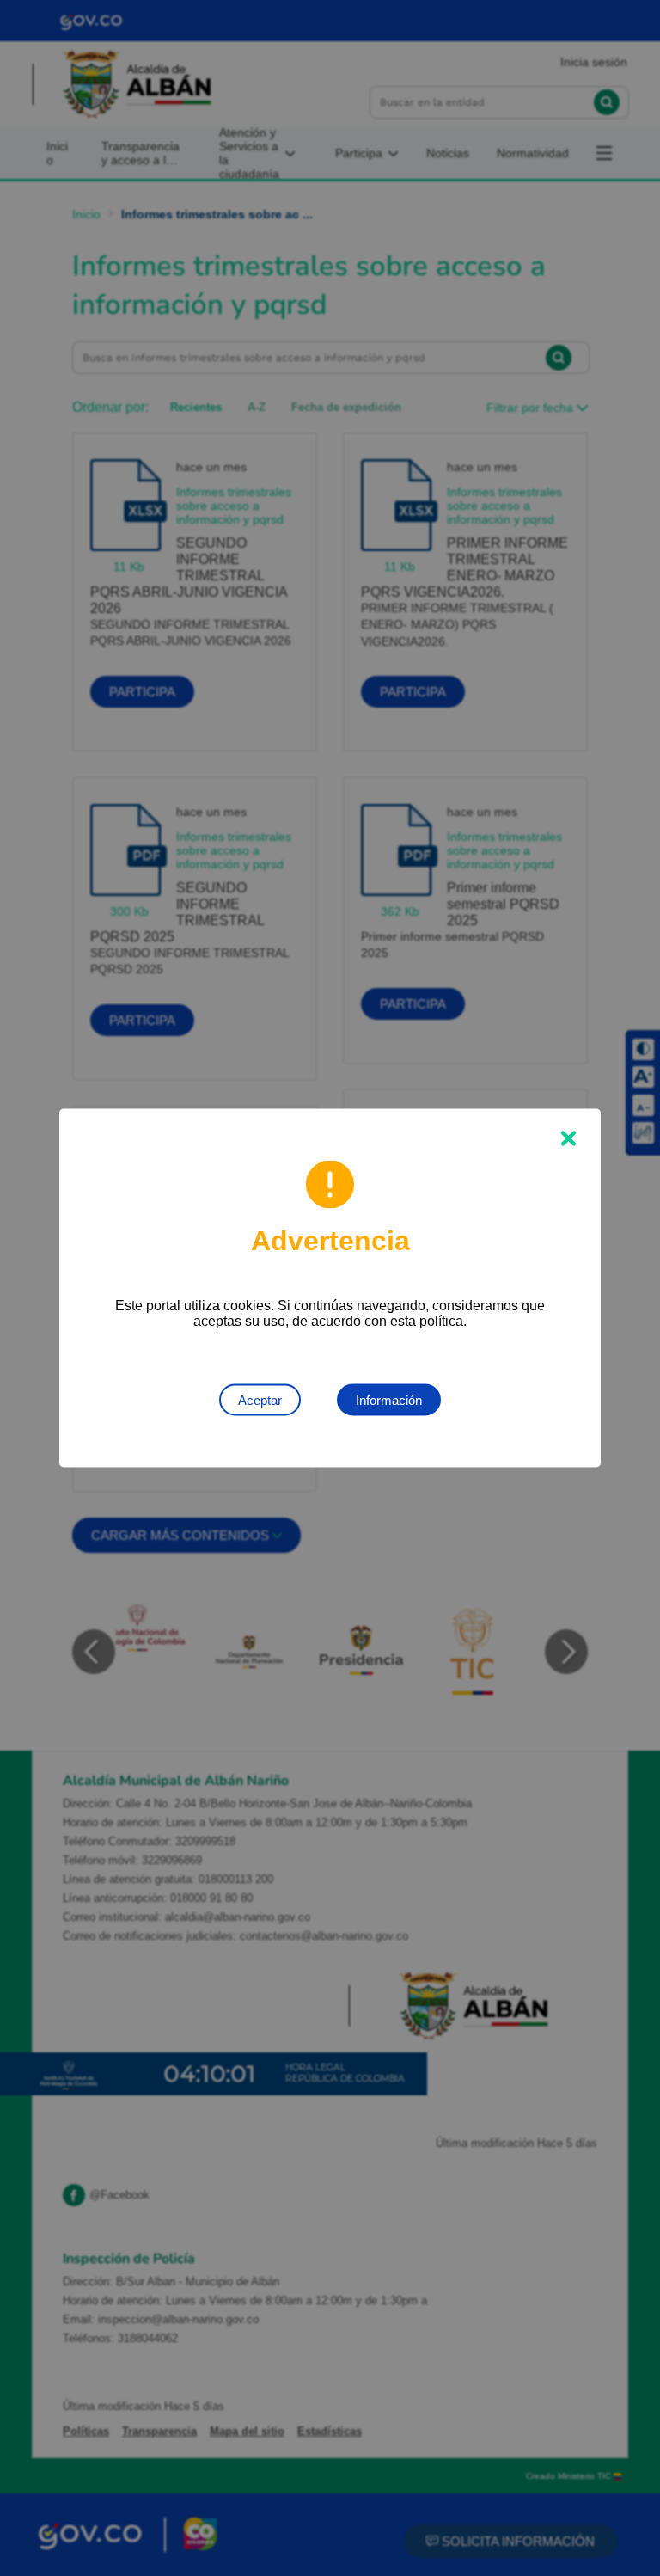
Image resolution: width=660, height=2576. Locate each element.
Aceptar (260, 1400)
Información (389, 1400)
